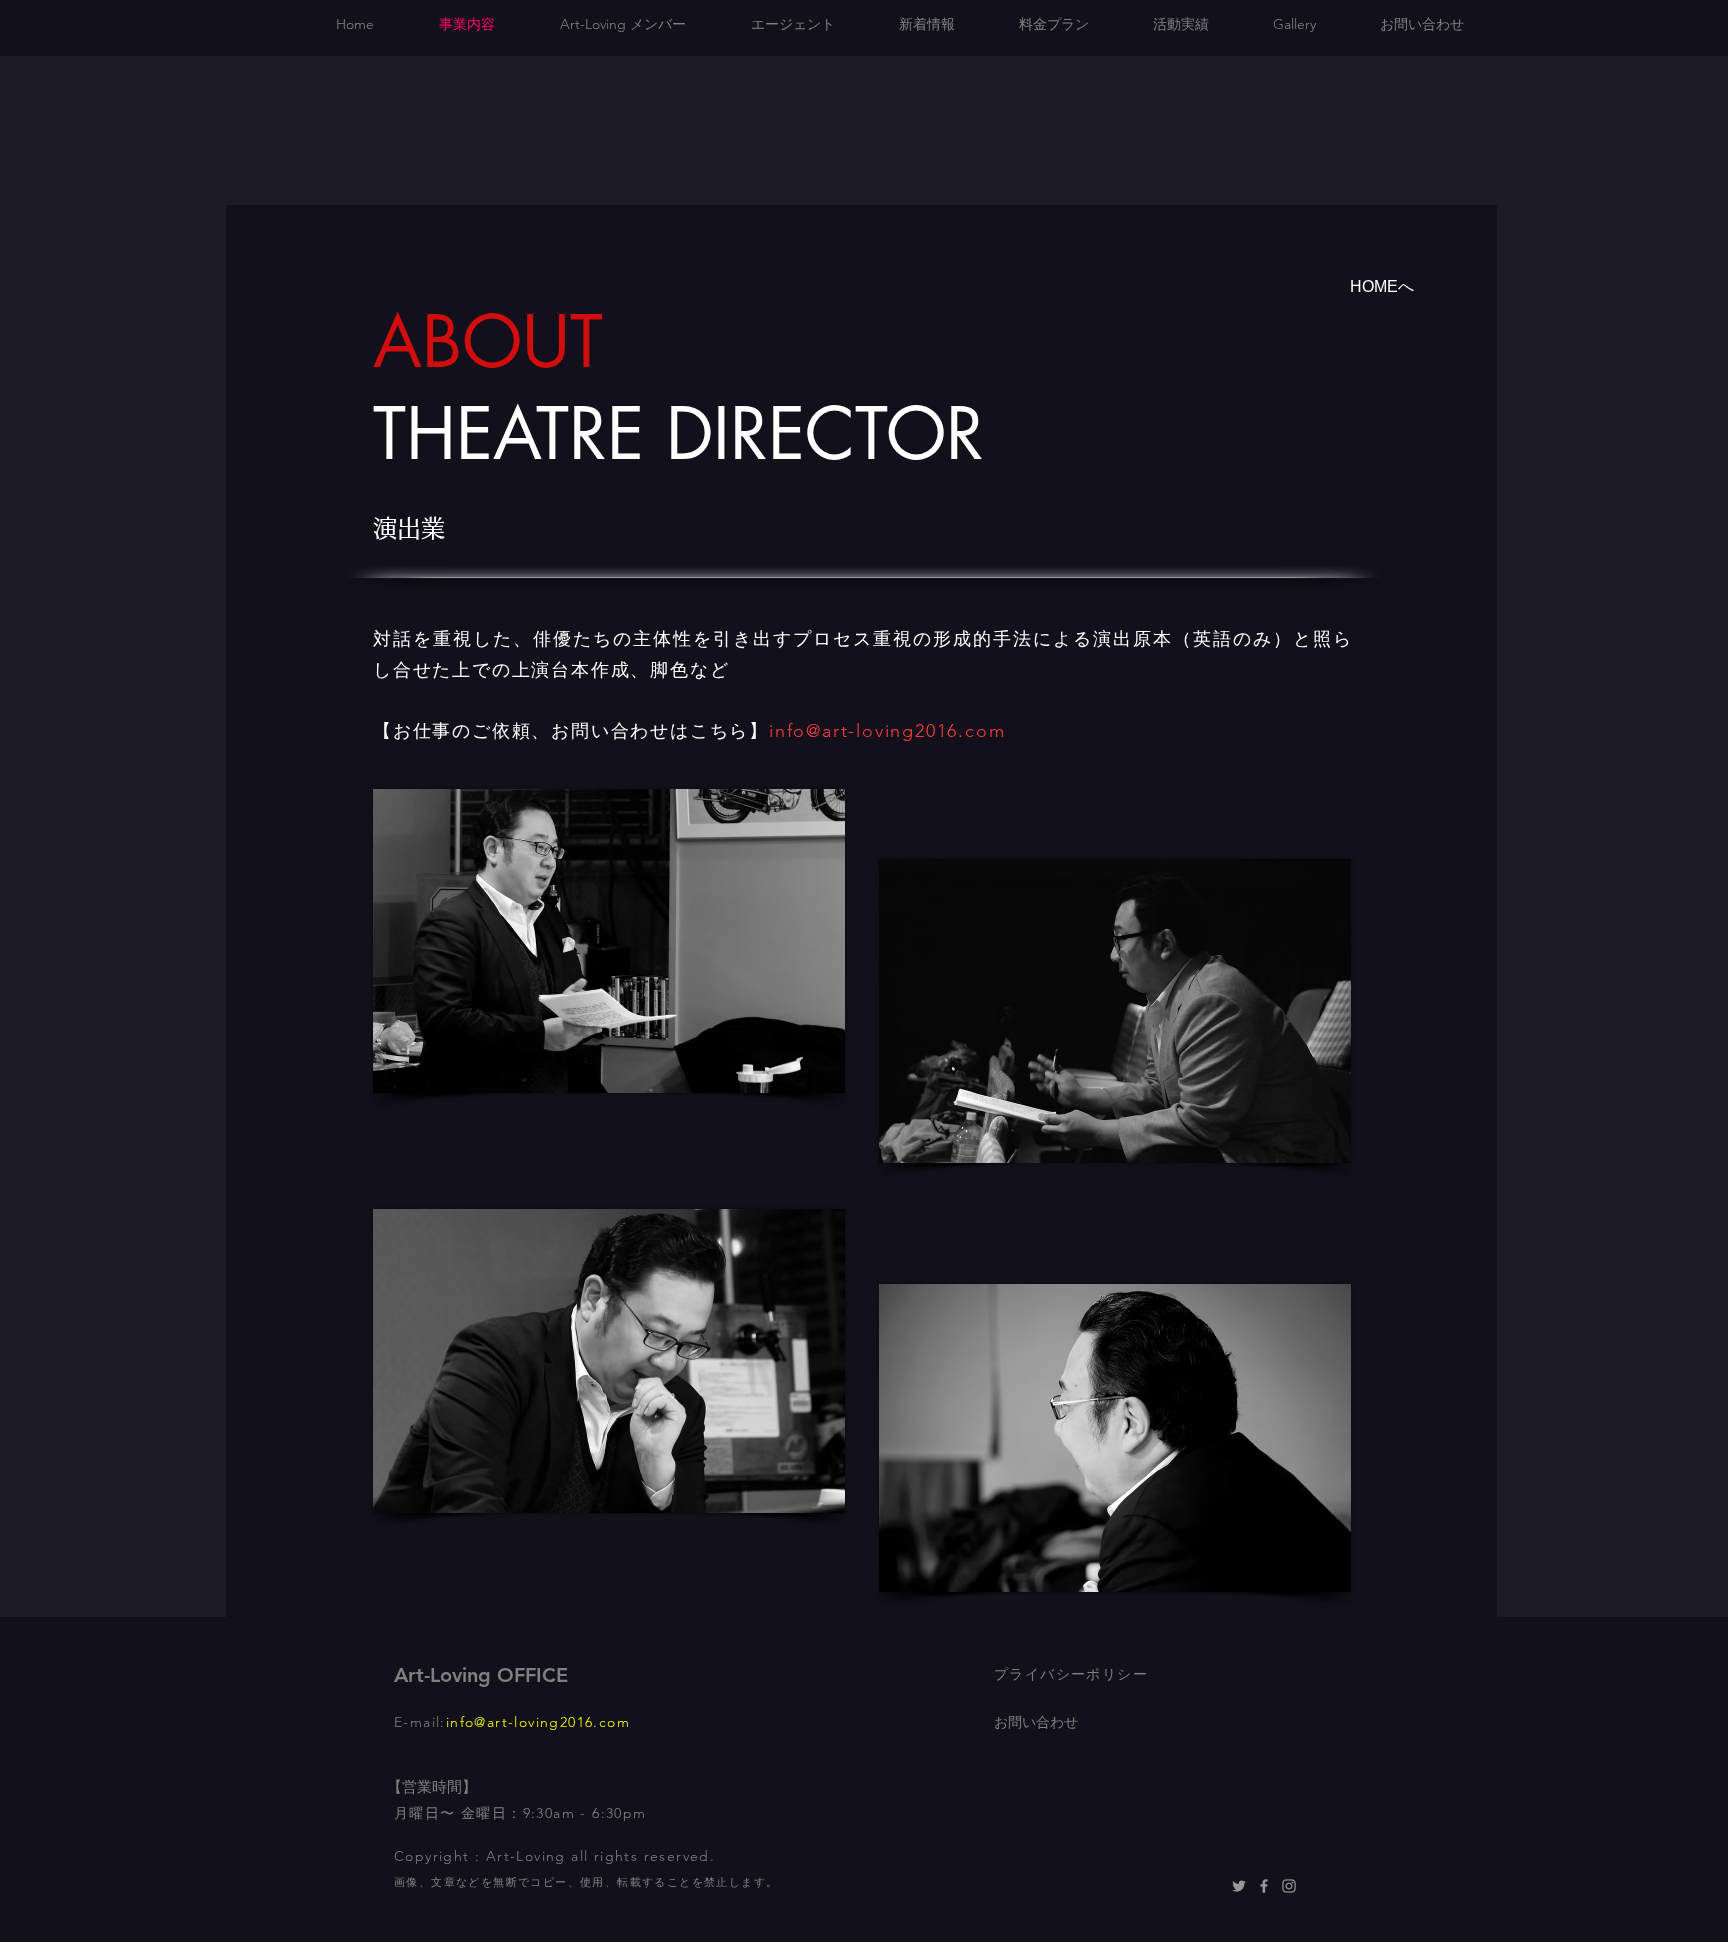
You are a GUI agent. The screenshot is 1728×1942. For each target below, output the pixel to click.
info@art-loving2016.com (887, 731)
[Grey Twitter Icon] (1239, 1886)
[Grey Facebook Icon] (1264, 1886)
